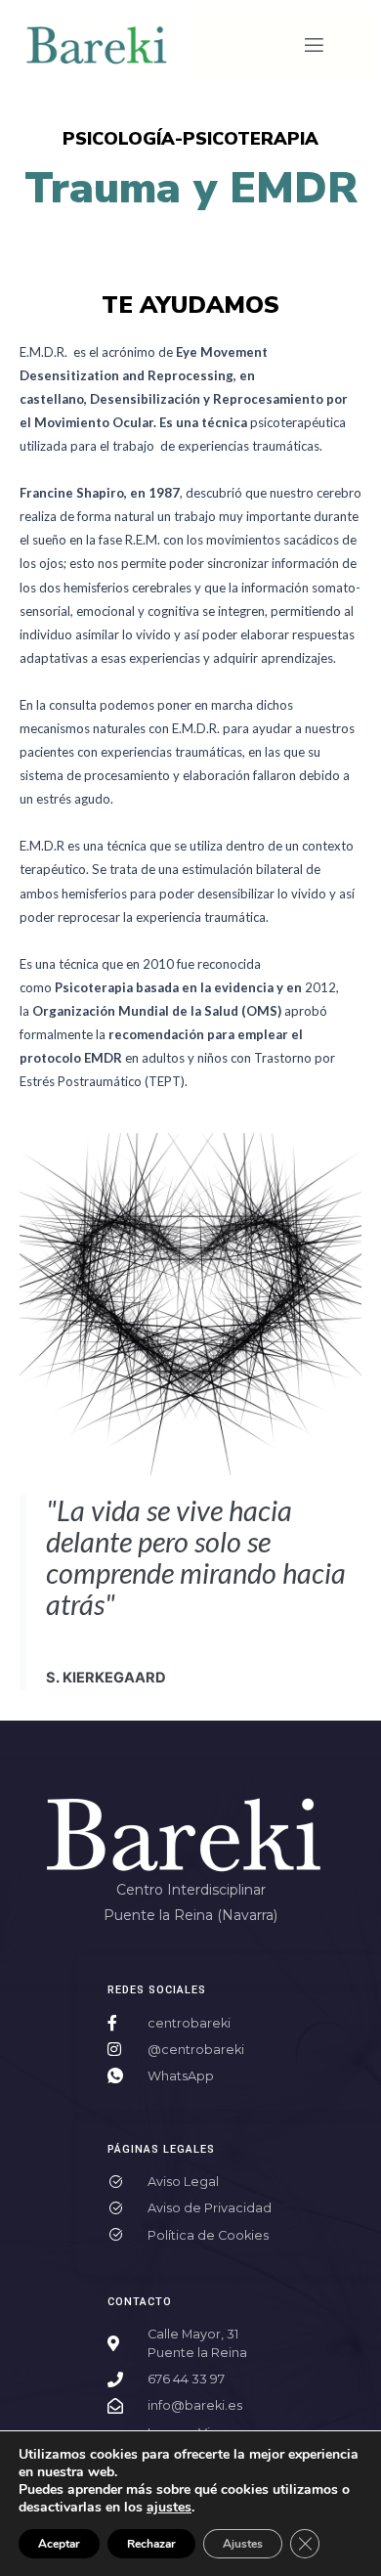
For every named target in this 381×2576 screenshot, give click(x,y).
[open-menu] (314, 46)
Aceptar (59, 2544)
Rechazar (151, 2544)
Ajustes (243, 2544)
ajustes (169, 2508)
